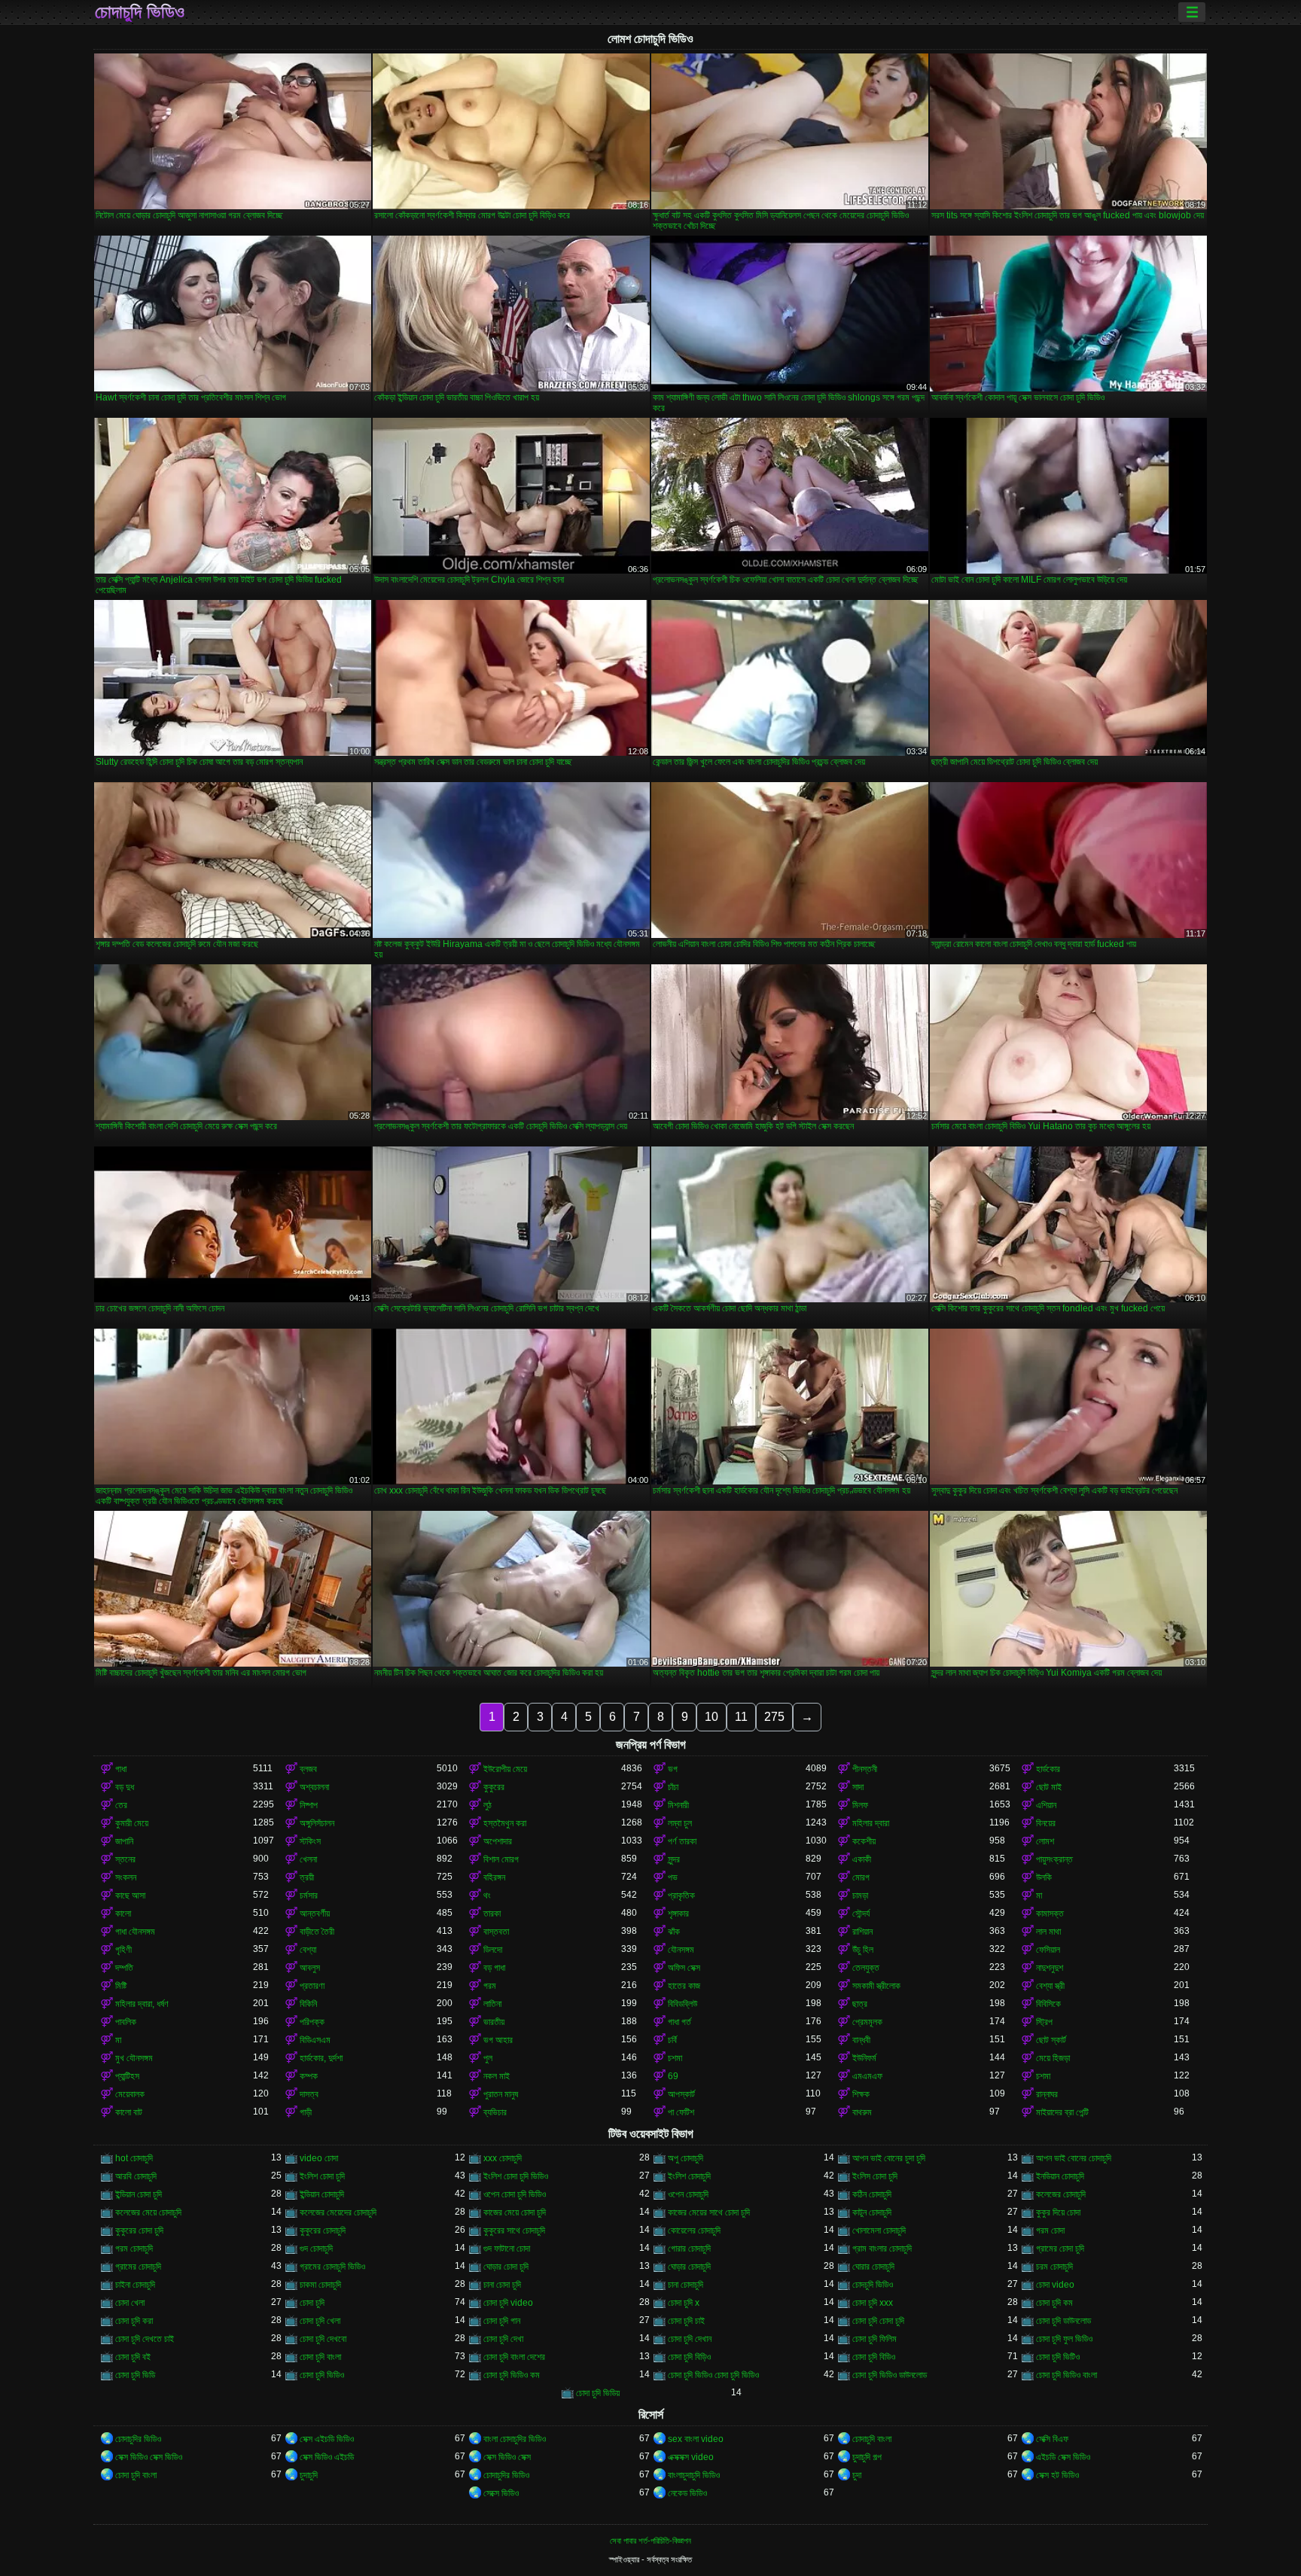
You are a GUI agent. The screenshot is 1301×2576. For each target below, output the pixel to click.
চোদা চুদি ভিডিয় (598, 2393)
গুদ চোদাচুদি (316, 2249)
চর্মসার (309, 1895)
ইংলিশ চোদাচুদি (689, 2176)
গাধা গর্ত (679, 2022)
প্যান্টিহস (127, 2076)
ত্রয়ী (307, 1877)
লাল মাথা (1048, 1932)
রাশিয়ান (862, 1932)
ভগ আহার (498, 2040)
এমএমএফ (867, 2076)
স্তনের (125, 1859)
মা (1039, 1895)
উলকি (1044, 1877)
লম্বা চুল (680, 1823)
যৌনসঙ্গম (681, 1950)
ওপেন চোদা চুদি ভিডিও (515, 2194)
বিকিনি (308, 2004)
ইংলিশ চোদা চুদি (322, 2176)
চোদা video (1055, 2285)
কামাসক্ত (1050, 1914)
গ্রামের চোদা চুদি (1060, 2249)
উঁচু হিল (863, 1950)
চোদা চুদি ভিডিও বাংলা (1066, 2375)
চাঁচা (673, 1787)
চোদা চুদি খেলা (320, 2321)
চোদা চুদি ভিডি (135, 2375)
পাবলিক (126, 2022)
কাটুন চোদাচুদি (872, 2212)
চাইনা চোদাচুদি (135, 2285)
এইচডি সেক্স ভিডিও (1063, 2457)
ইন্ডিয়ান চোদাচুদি (322, 2194)
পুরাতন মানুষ (501, 2094)
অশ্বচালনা (314, 1787)
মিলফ (860, 1805)
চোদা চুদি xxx (873, 2303)
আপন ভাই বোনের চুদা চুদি (889, 2158)
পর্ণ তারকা (682, 1841)
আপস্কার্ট (681, 2094)
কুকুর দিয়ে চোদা (1058, 2212)
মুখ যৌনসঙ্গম (134, 2058)
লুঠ (487, 1805)
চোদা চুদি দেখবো (323, 2339)
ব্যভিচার (495, 2112)
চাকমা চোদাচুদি (320, 2285)
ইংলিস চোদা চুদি (875, 2176)
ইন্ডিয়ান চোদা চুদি (139, 2194)
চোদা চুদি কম (1054, 2303)
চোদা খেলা (130, 2303)
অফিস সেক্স (684, 1968)
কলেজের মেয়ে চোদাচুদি (148, 2212)
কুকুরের (494, 1787)
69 (673, 2076)
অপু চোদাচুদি (686, 2158)
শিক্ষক (861, 2094)
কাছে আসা (130, 1895)
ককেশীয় (864, 1841)
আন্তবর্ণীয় (315, 1914)
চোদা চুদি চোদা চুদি (878, 2321)
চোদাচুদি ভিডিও (140, 12)
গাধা (121, 1769)
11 (741, 1717)
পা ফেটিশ (681, 2112)
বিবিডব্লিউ (682, 2004)
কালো (123, 1914)
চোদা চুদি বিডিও (874, 2357)
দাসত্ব (309, 2094)
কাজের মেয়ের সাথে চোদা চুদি (709, 2212)
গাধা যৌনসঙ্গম (135, 1932)
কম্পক (309, 2076)
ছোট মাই (1049, 1787)
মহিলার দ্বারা (871, 1823)
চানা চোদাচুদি (686, 2285)
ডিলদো (493, 1950)
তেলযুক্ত (866, 1968)
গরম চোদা (1050, 2230)
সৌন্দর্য (861, 1914)
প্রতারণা (312, 1986)
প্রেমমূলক (867, 2022)
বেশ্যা (308, 1950)
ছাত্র (860, 2004)
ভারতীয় (494, 2022)
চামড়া (860, 1895)
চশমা (675, 2058)
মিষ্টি (121, 1986)
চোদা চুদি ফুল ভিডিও (1064, 2339)
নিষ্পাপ (309, 1805)
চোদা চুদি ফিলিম (874, 2339)
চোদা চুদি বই (133, 2357)
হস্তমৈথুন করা (505, 1823)
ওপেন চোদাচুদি (688, 2194)
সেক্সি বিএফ (1052, 2439)
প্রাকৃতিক (681, 1895)
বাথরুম (862, 2112)
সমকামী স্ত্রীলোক (876, 1986)
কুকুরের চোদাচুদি (323, 2230)
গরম (490, 1986)
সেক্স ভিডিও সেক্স (507, 2457)
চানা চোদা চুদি (502, 2285)
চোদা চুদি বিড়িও (689, 2357)
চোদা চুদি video (508, 2303)
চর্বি (672, 2040)
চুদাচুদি (309, 2475)
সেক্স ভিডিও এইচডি (327, 2457)
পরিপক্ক (312, 2022)
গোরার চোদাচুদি (689, 2249)
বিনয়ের (1046, 1823)
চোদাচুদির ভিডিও (138, 2439)
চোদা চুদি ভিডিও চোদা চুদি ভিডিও (713, 2375)
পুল (488, 2058)
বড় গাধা (494, 1968)
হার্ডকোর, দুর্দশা (321, 2058)
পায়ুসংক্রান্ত (1054, 1859)
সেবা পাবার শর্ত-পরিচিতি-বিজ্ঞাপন (650, 2541)
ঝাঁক (674, 1932)
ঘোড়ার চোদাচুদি (689, 2267)
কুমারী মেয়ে (132, 1823)
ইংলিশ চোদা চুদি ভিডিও (516, 2176)
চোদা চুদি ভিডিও (322, 2375)
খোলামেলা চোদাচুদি (879, 2230)
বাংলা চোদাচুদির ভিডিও (515, 2439)
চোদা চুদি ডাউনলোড (1063, 2321)
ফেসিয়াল (1048, 1950)
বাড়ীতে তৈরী (317, 1932)
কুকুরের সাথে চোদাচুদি (514, 2230)
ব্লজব (308, 1769)
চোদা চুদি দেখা (503, 2339)
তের (121, 1805)
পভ (673, 1877)
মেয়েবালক (130, 2094)
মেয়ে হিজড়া (1053, 2058)
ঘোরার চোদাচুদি (873, 2267)
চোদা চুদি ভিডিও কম (512, 2375)
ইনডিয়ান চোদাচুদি (1060, 2176)
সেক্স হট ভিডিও (1057, 2475)
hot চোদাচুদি (134, 2158)
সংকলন (126, 1877)
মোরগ (861, 1877)
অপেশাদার (498, 1841)
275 (774, 1717)
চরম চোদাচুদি (1054, 2267)
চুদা (857, 2475)
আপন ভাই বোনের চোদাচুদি (1074, 2158)
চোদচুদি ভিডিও (873, 2285)
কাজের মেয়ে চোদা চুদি (515, 2212)
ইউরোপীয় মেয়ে (505, 1769)
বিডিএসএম (315, 2040)
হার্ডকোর (1048, 1769)
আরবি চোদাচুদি (136, 2176)
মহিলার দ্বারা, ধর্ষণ (142, 2004)
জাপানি (124, 1841)
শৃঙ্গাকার (678, 1914)
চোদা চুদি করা (134, 2321)
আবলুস (310, 1968)
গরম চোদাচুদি (134, 2249)
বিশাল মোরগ (501, 1859)
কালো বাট (129, 2112)
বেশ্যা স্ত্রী (1050, 1986)
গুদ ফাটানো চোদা (507, 2249)
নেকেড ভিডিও (687, 2493)
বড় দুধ (125, 1787)
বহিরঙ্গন (494, 1877)
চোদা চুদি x (684, 2303)
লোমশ (1045, 1841)
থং (487, 1895)
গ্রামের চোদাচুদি (138, 2267)
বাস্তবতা (496, 1932)
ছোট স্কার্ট (1051, 2040)
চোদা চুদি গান (502, 2321)
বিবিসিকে (1048, 2004)
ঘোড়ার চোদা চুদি (506, 2267)
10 (711, 1717)
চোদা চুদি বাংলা (320, 2357)
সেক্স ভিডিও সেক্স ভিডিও (149, 2457)
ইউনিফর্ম (864, 2058)
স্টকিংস (310, 1841)
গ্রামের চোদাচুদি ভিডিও (332, 2267)
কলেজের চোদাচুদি (1061, 2194)
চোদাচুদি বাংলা (872, 2439)
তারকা (492, 1914)
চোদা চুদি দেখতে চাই (145, 2339)
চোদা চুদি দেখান (690, 2339)
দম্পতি (124, 1968)
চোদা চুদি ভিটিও (1058, 2357)
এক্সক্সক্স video (691, 2457)
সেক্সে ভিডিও (501, 2493)
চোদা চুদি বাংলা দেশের (514, 2357)
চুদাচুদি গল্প (867, 2457)
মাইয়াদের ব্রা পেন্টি (1062, 2112)
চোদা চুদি (312, 2303)
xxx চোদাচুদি (503, 2158)
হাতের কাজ (684, 1986)
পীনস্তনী (865, 1769)
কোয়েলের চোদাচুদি (694, 2230)
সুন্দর (674, 1859)
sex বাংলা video (696, 2439)
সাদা (858, 1787)
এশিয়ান (1046, 1805)
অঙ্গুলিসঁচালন (317, 1823)
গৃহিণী (123, 1950)
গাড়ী (306, 2112)
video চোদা (319, 2158)
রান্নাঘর (1047, 2094)
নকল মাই (497, 2076)
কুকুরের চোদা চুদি (139, 2230)
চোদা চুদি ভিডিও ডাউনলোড (890, 2375)
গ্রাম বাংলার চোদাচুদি (882, 2249)
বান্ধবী (861, 2040)
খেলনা (308, 1859)
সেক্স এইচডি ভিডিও (327, 2439)
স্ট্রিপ (1044, 2022)
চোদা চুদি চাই (686, 2321)
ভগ (673, 1769)
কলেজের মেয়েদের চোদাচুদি (338, 2212)
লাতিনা (492, 2004)
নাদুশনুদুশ (1050, 1968)
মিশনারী (678, 1805)
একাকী (862, 1859)
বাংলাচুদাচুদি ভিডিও (694, 2475)
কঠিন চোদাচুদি (872, 2194)
